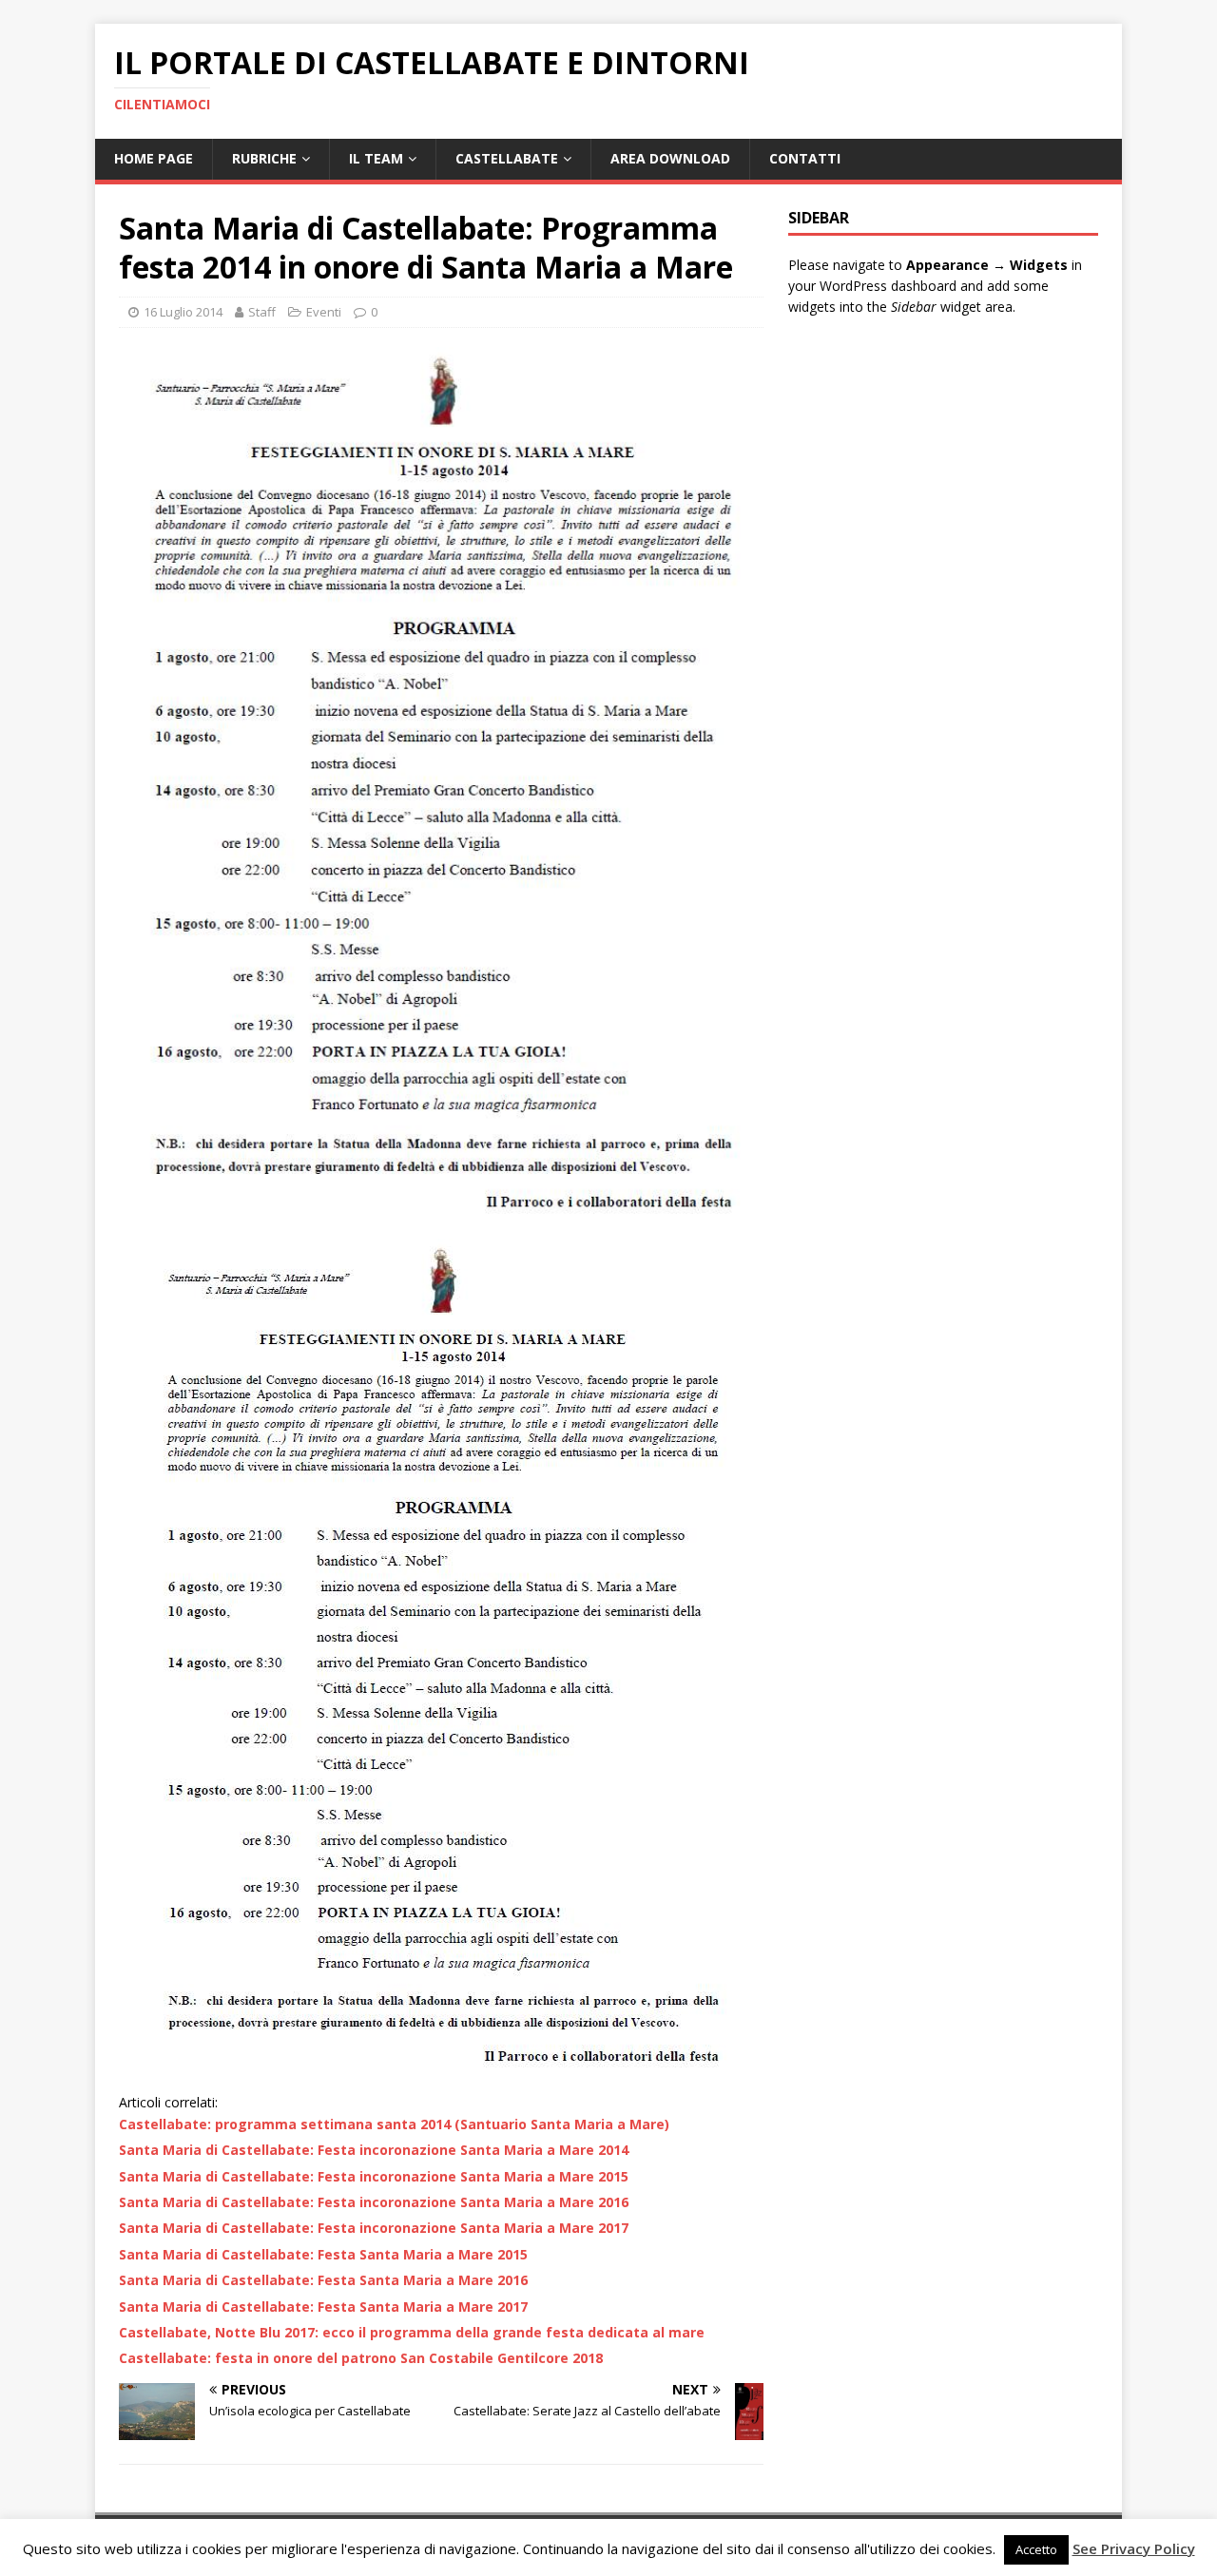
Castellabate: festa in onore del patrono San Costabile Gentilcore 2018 (361, 2358)
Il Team (376, 158)
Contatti (805, 158)
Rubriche (264, 158)
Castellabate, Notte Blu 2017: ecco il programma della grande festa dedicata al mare (412, 2332)
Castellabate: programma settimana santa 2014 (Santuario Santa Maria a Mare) (394, 2124)
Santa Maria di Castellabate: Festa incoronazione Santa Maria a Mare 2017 (374, 2228)
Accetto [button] (1036, 2549)
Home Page (154, 158)
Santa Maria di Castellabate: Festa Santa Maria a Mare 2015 (323, 2254)
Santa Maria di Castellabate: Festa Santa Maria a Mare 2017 (323, 2307)
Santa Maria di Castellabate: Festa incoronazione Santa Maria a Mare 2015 (374, 2176)
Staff (262, 312)
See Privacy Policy (1134, 2548)
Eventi (324, 312)
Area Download (670, 158)
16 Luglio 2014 (183, 312)
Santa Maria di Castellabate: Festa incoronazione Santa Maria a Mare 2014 (374, 2150)
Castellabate (507, 158)
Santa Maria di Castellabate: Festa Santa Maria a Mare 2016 (323, 2280)
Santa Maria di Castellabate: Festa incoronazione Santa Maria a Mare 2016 (374, 2202)
